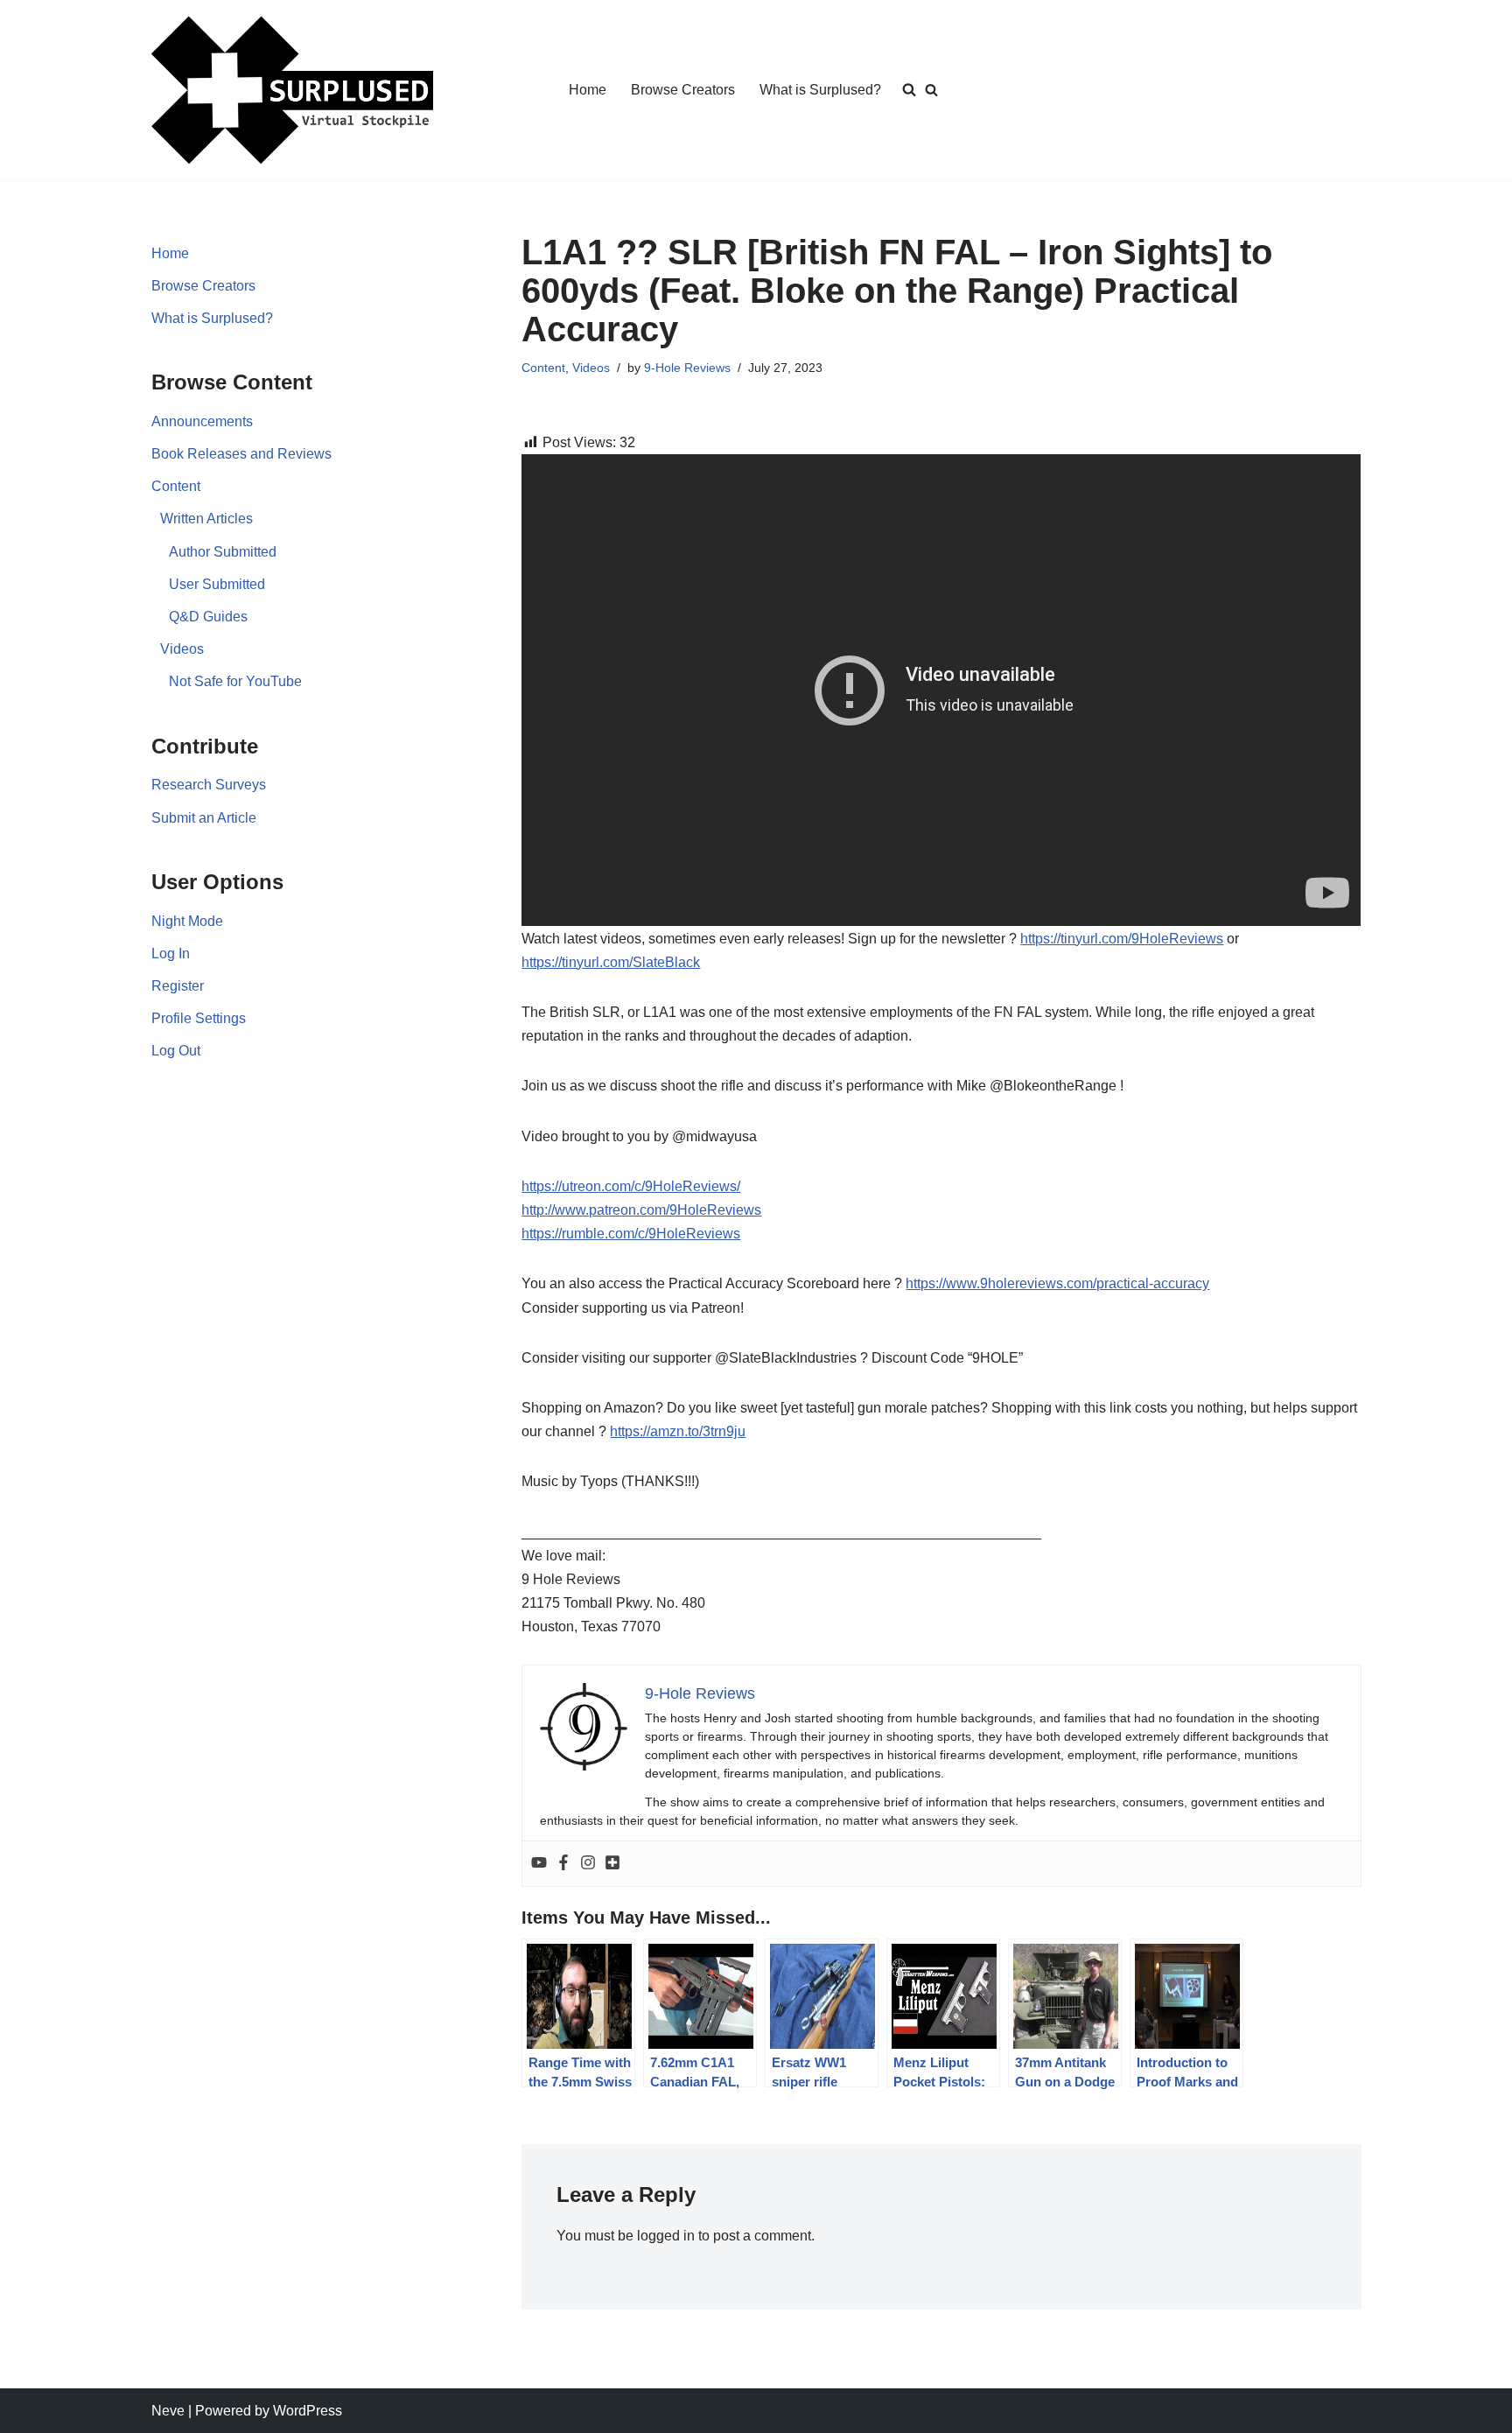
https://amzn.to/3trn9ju (678, 1431)
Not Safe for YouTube (235, 681)
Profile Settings (199, 1018)
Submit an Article (204, 818)
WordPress (308, 2411)
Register (178, 986)
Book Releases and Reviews (241, 454)
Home (588, 90)
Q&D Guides (208, 617)
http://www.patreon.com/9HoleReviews (641, 1210)
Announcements (202, 421)
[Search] (931, 90)
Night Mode (187, 921)
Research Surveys (209, 785)
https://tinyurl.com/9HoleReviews (1122, 939)
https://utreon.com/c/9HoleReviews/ (631, 1186)
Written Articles (206, 519)
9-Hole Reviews (687, 368)
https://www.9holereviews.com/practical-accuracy (1057, 1283)
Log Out (176, 1051)
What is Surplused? (820, 90)
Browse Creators (683, 90)
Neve (168, 2411)
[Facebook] (563, 1864)
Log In (171, 954)
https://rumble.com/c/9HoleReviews (631, 1234)
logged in (666, 2236)
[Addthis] (612, 1864)
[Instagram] (588, 1864)
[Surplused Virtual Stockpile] (292, 90)
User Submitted (217, 584)
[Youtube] (539, 1864)
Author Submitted (223, 552)
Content (176, 486)
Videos (182, 649)
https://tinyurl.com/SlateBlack (611, 962)
